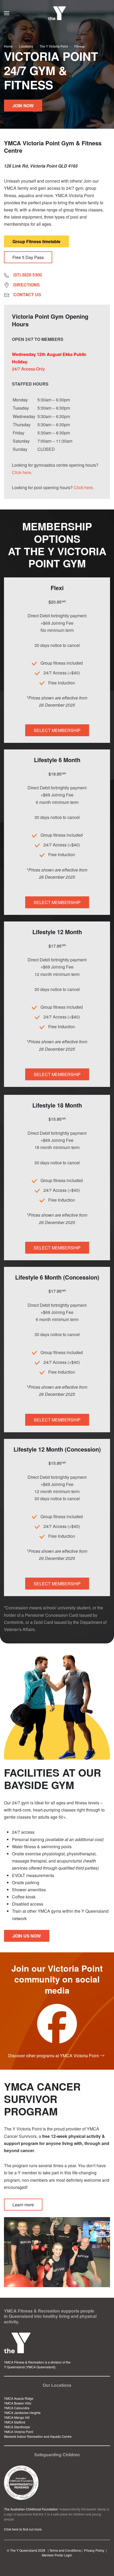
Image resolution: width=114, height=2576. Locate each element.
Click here (21, 472)
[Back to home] (57, 13)
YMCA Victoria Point (19, 2432)
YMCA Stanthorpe (17, 2427)
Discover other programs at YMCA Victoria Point (53, 2056)
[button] (7, 13)
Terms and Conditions (65, 2550)
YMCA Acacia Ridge (19, 2398)
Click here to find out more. (23, 2529)
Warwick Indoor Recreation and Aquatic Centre (38, 2436)
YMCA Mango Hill (17, 2417)
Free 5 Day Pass (28, 257)
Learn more (23, 2205)
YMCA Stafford (15, 2422)
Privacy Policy (94, 2550)
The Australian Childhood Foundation (31, 2509)
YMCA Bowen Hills (18, 2403)
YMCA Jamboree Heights (22, 2413)
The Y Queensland (24, 2550)
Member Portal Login (57, 2555)
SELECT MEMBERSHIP (57, 730)
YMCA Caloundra (17, 2408)
